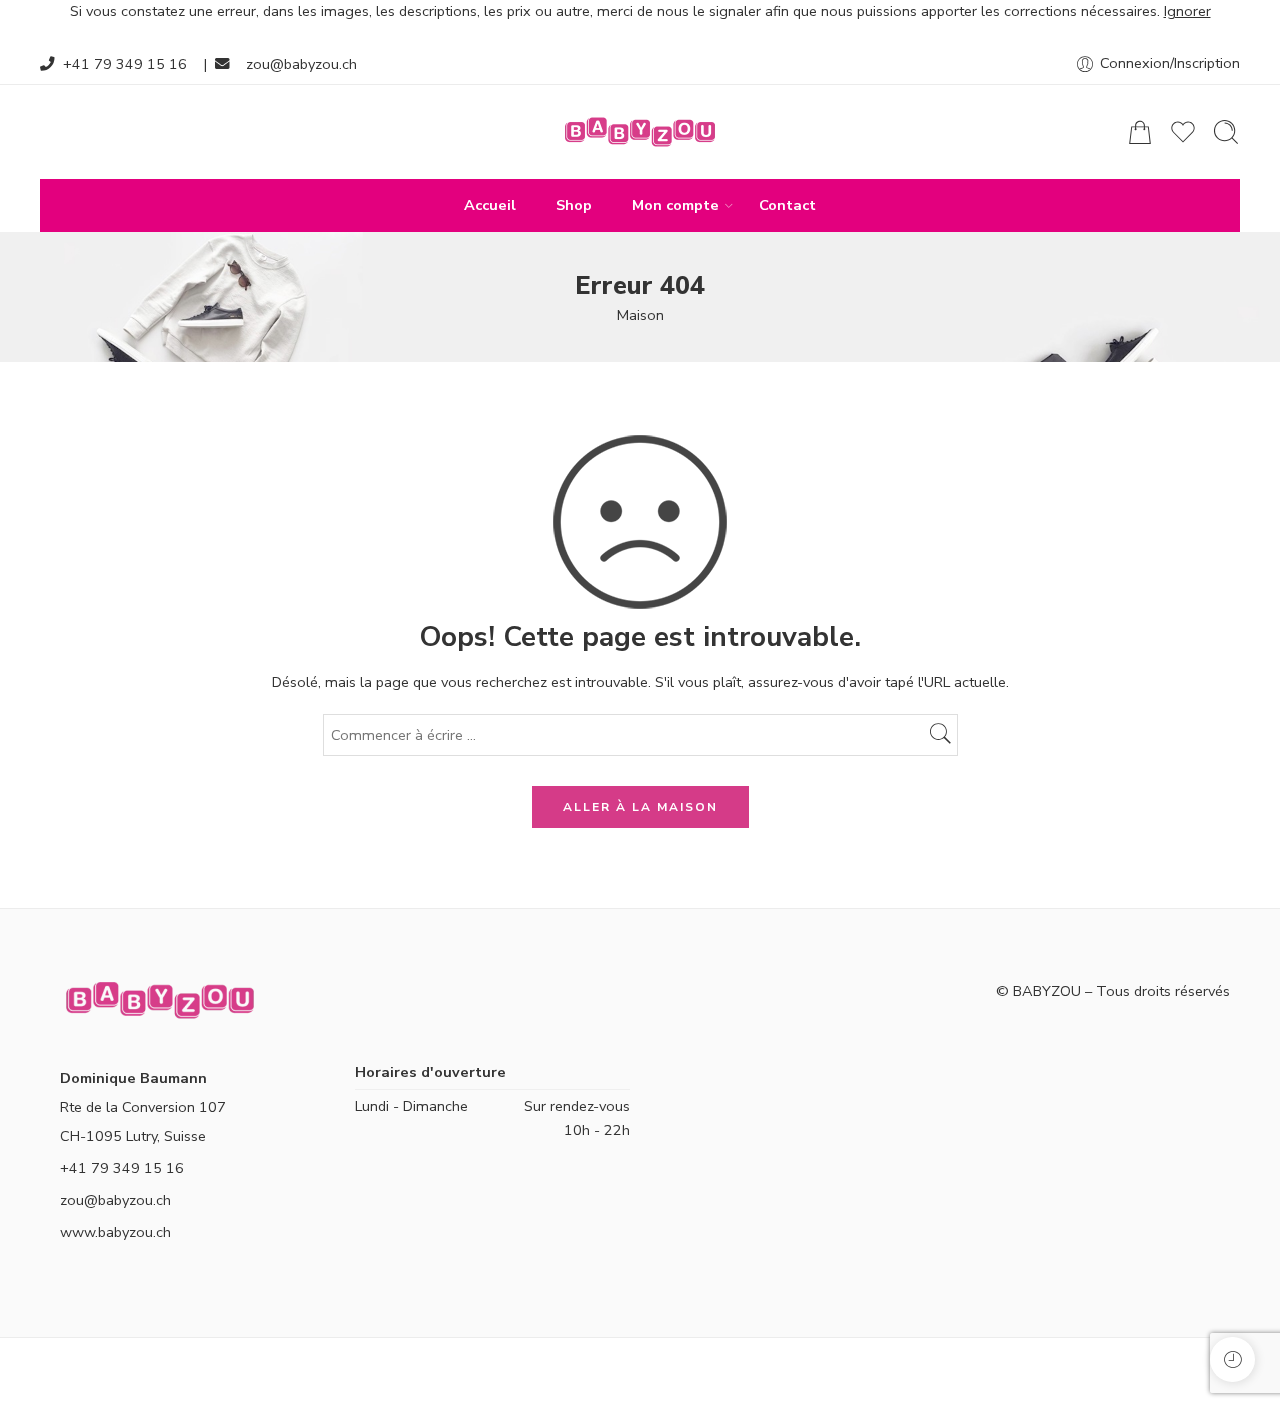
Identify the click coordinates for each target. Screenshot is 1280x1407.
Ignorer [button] (1187, 11)
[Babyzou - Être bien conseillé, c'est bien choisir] (640, 132)
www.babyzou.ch (115, 1232)
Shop (574, 205)
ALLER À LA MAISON (640, 807)
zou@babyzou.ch (301, 64)
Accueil (490, 205)
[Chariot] (1140, 132)
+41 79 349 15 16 (125, 64)
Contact (787, 205)
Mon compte (675, 205)
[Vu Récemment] (1232, 1359)
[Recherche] (1226, 132)
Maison (640, 315)
